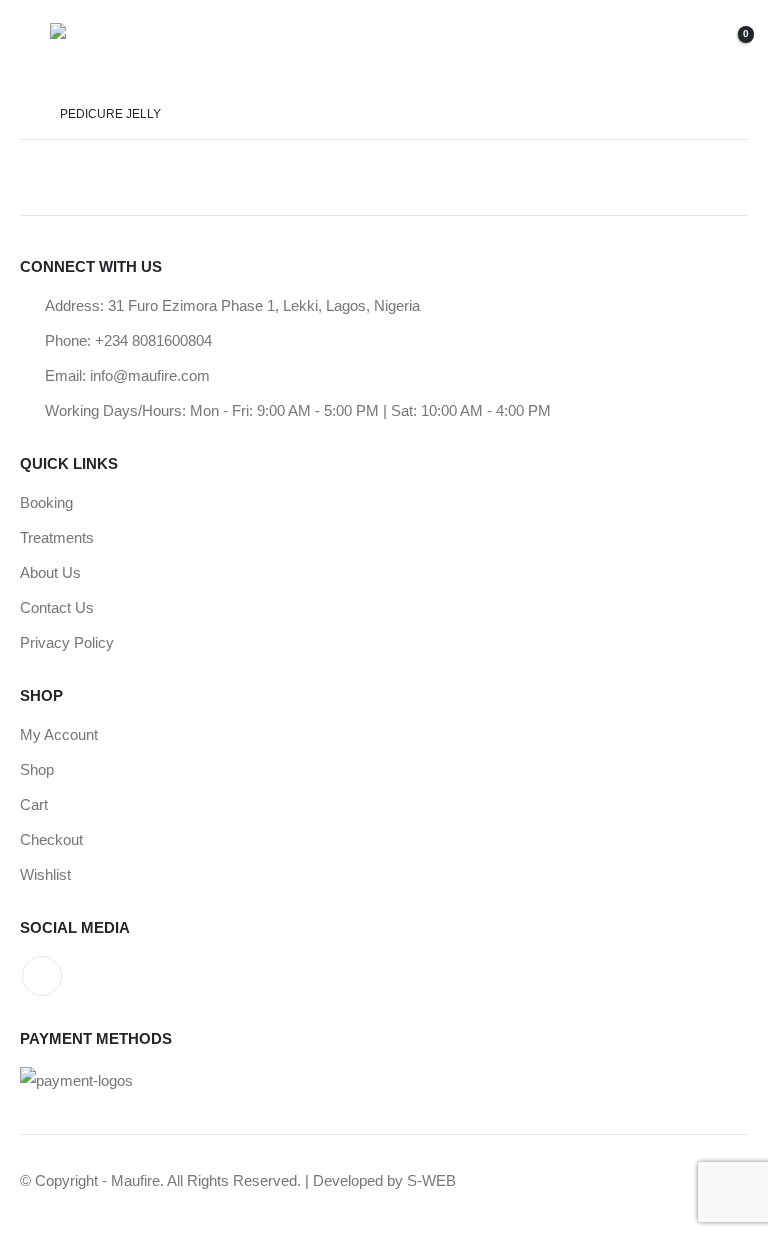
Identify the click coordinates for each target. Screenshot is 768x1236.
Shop (37, 769)
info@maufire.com (150, 375)
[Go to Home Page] (26, 114)
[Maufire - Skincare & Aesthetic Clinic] (105, 45)
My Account (59, 734)
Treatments (57, 537)
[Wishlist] (681, 45)
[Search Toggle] (593, 45)
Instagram (42, 976)
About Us (50, 572)
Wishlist (45, 874)
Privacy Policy (67, 642)
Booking (46, 502)
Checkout (51, 839)
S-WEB (431, 1180)
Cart (34, 804)
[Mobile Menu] (35, 45)
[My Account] (635, 45)
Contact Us (57, 607)
